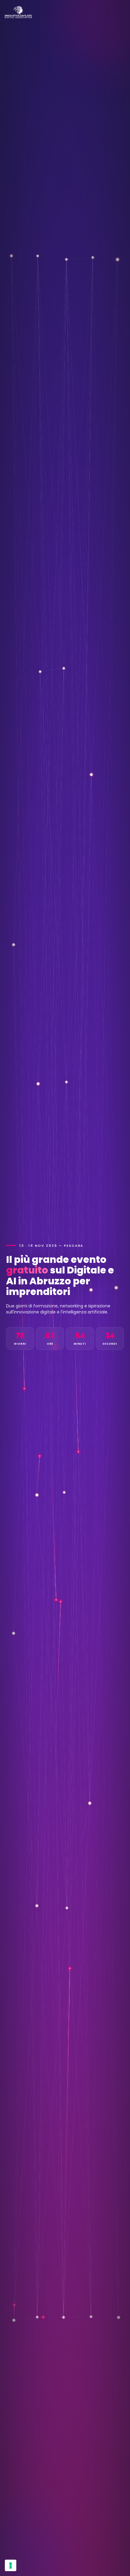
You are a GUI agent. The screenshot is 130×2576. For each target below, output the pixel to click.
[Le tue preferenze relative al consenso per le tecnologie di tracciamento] (11, 2565)
